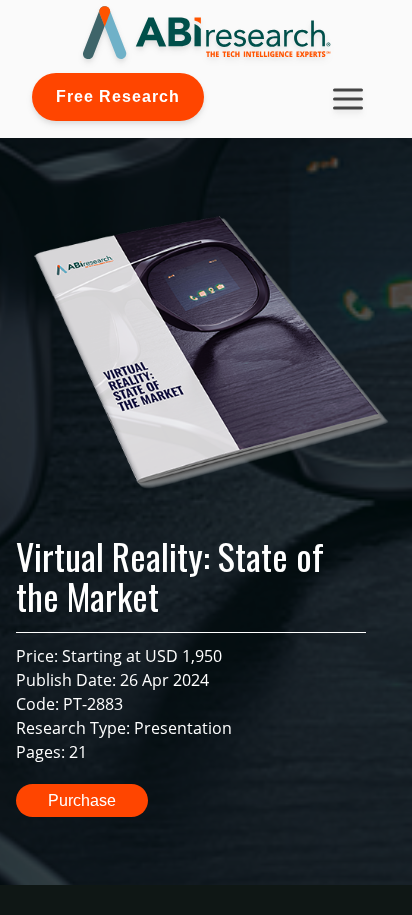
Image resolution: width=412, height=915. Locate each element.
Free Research (118, 96)
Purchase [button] (82, 800)
